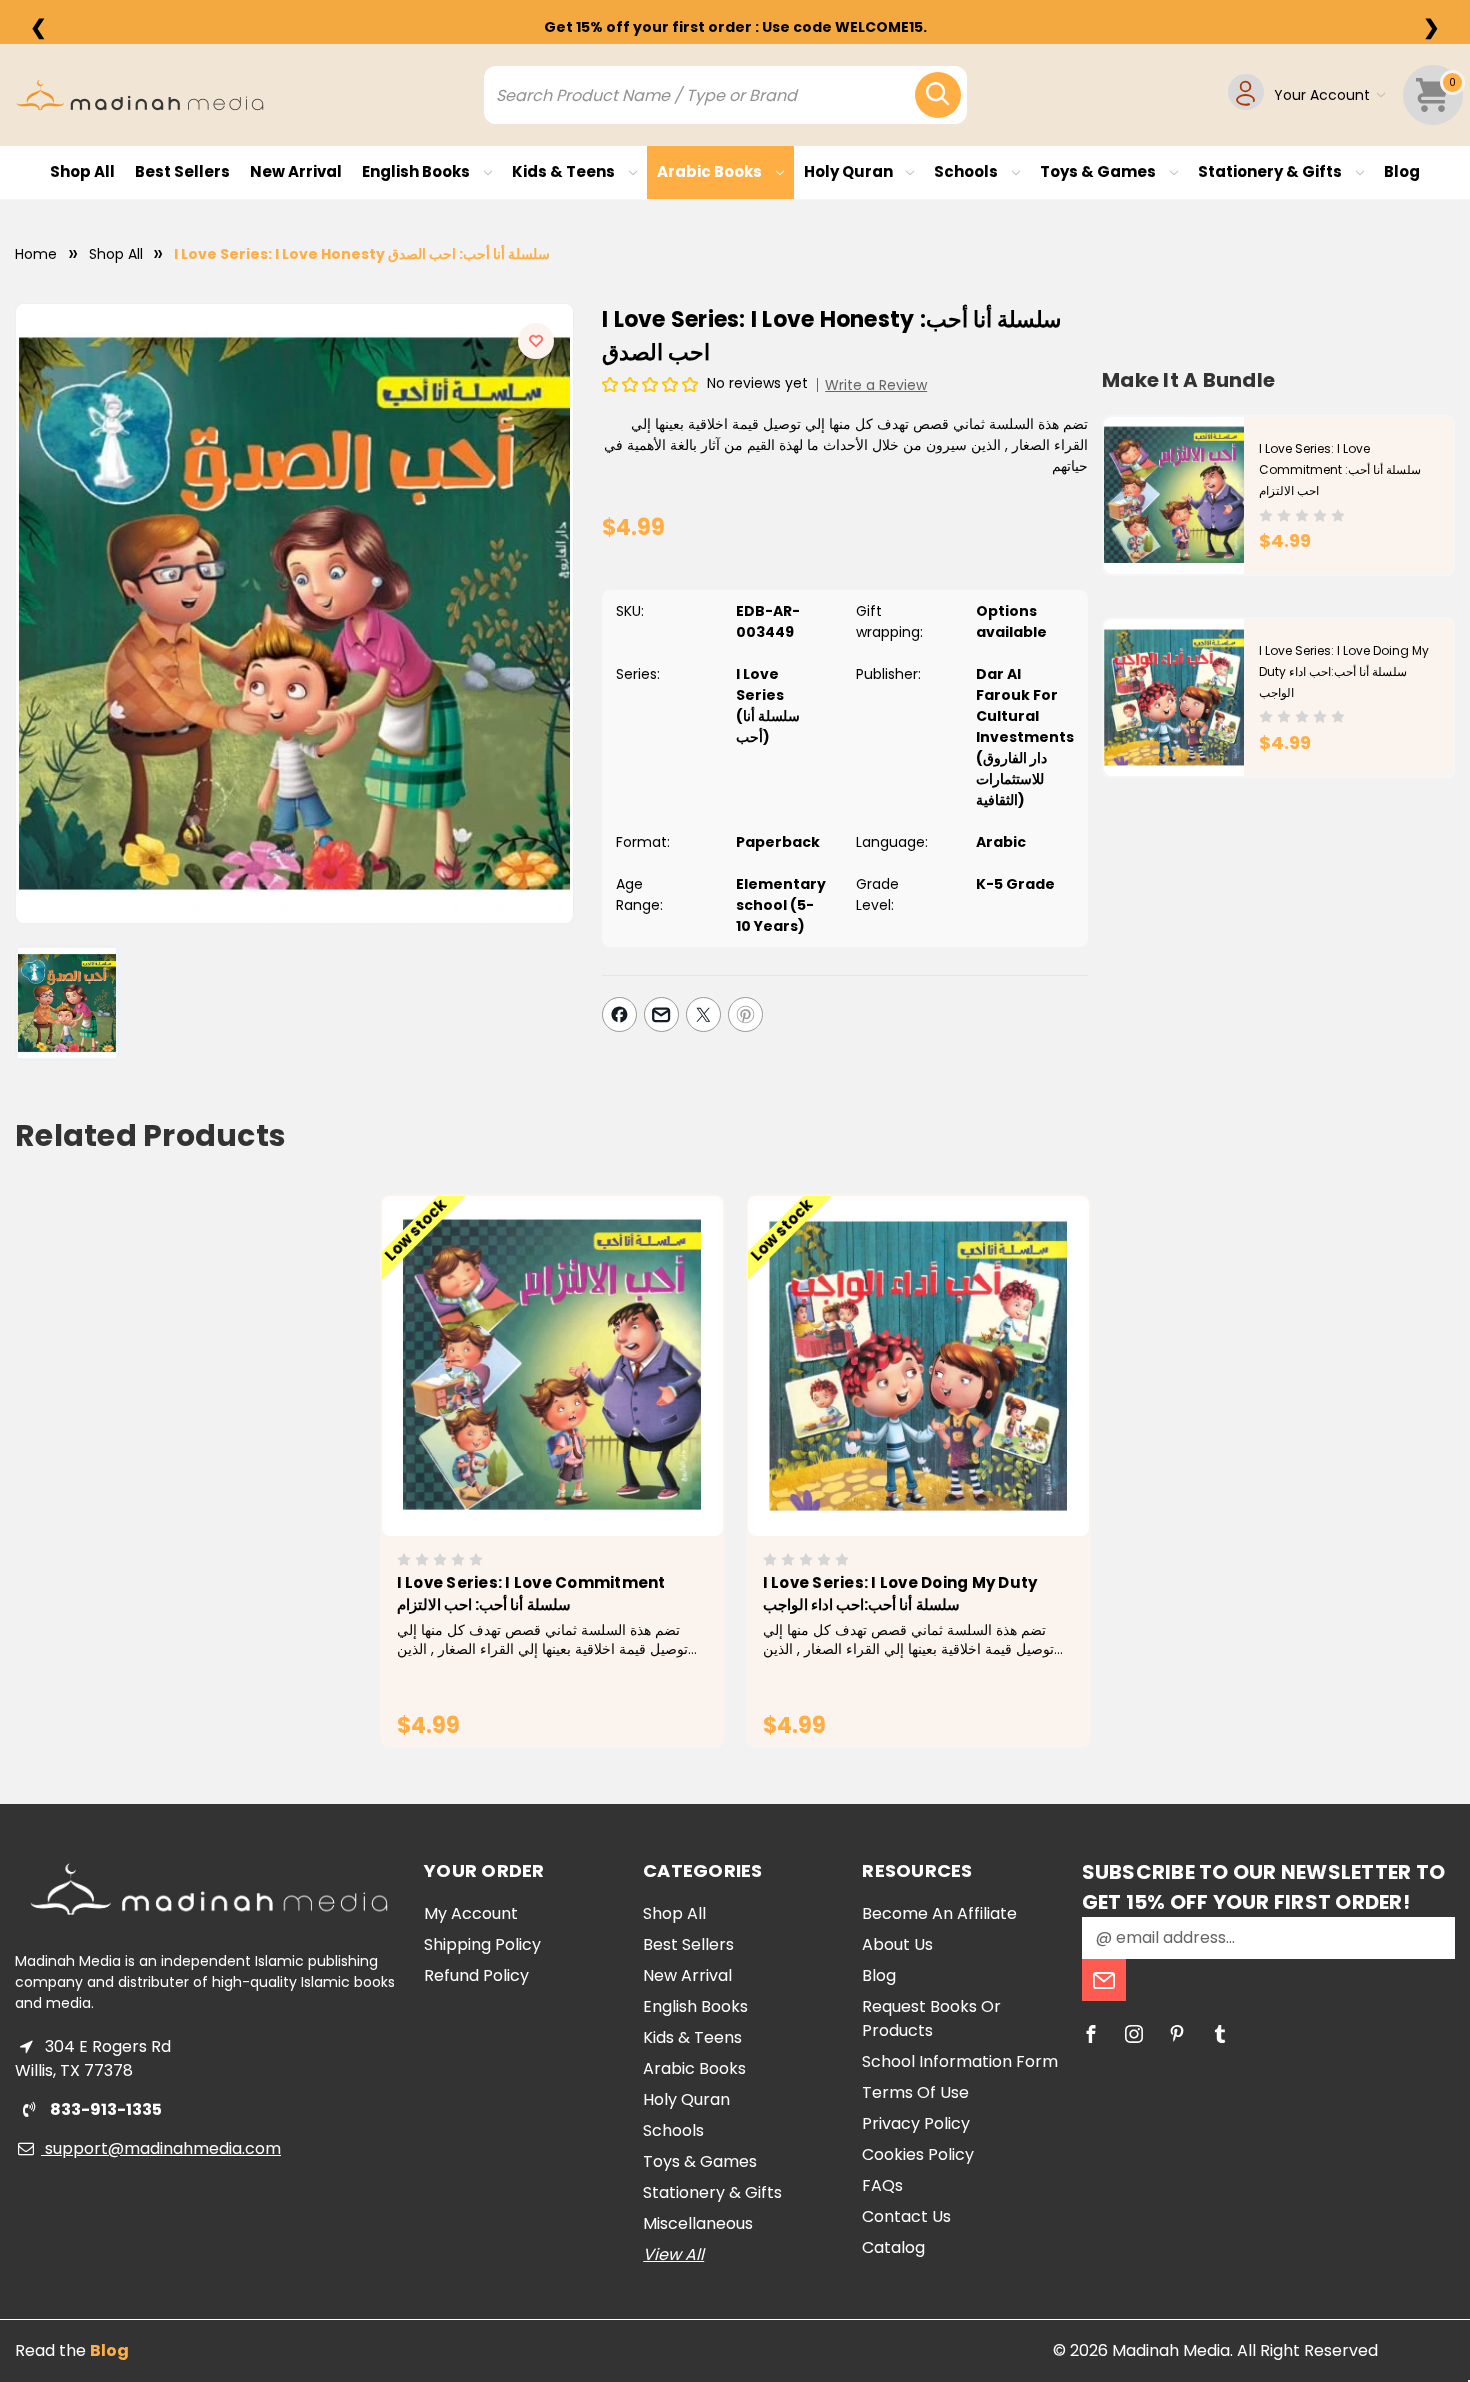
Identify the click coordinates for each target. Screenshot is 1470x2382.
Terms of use (915, 2092)
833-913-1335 (104, 2109)
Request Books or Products (931, 2018)
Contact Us (906, 2216)
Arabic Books (711, 171)
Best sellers (182, 171)
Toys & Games (1099, 171)
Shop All (82, 171)
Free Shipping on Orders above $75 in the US (735, 27)
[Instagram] (1134, 2034)
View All (673, 2254)
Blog (1402, 171)
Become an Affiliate (939, 1913)
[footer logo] (209, 1889)
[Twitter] (703, 1014)
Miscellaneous (698, 2223)
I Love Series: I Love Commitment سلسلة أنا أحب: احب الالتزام (1340, 469)
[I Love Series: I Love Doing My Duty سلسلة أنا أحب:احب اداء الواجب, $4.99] (918, 1366)
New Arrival (296, 171)
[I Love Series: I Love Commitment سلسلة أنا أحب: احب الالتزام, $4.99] (552, 1366)
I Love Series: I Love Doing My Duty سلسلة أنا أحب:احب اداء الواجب (1344, 671)
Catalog (893, 2247)
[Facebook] (619, 1014)
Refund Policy (476, 1975)
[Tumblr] (1220, 2034)
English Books (417, 171)
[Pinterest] (745, 1014)
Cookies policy (918, 2154)
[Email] (661, 1014)
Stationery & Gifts (1271, 171)
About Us (897, 1944)
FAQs (882, 2185)
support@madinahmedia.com (161, 2148)
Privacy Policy (916, 2123)
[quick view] (524, 1399)
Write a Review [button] (876, 385)
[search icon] (938, 95)
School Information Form (960, 2061)
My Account (471, 1913)
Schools (967, 171)
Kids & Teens (565, 171)
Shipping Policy (482, 1944)
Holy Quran (850, 171)
